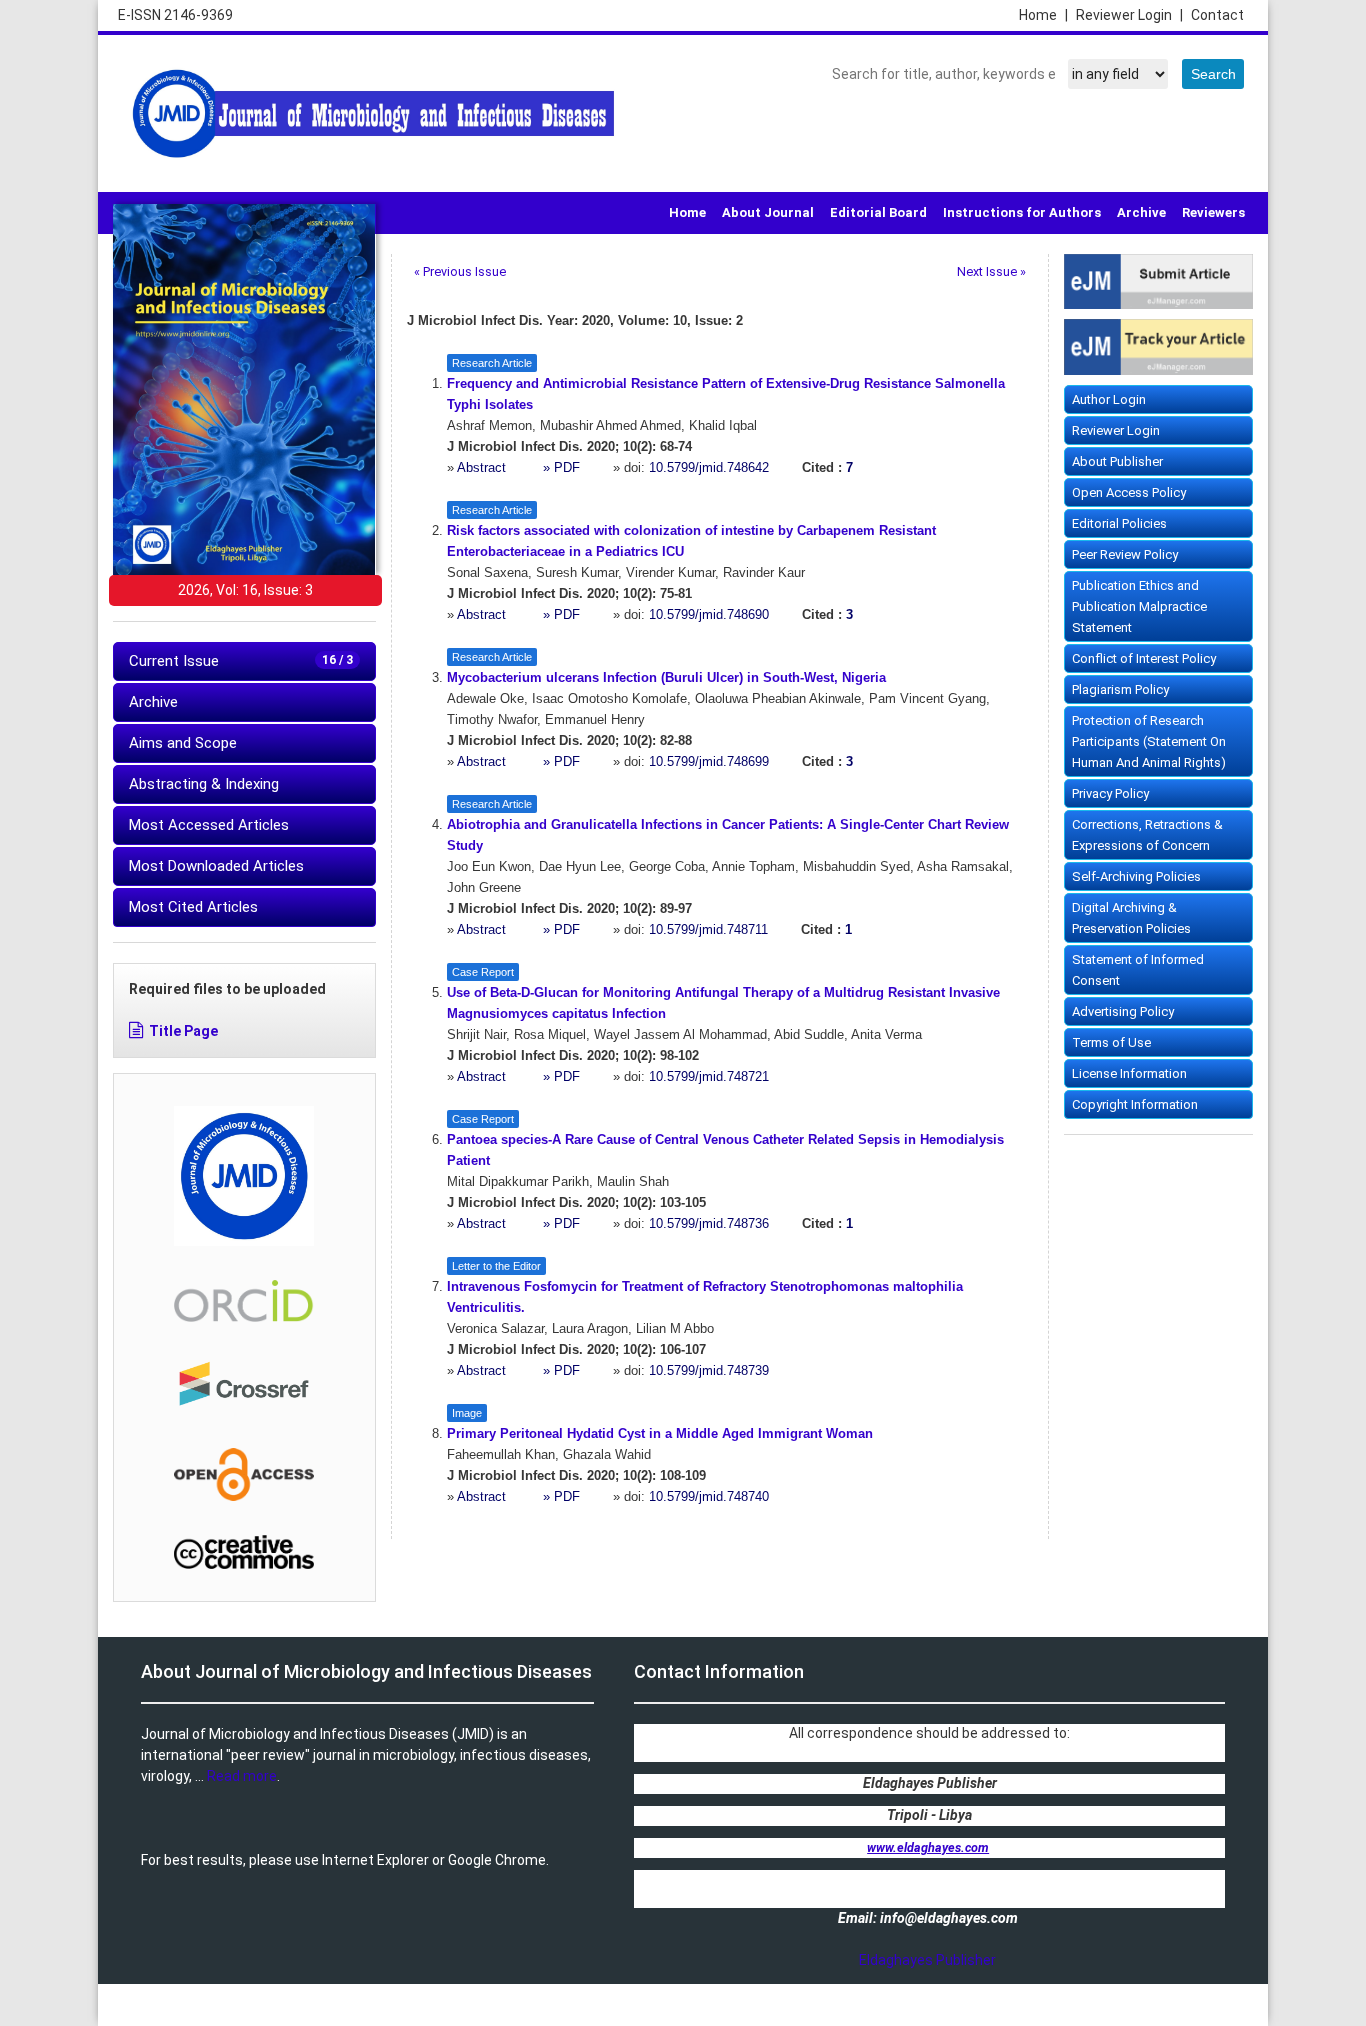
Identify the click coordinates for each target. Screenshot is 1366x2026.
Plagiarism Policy (1120, 689)
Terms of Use (1111, 1042)
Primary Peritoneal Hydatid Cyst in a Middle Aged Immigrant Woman (660, 1434)
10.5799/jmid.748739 (709, 1371)
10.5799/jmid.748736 (709, 1224)
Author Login (1109, 399)
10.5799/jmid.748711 (708, 930)
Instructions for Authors (1022, 212)
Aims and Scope (183, 743)
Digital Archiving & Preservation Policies (1131, 918)
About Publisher (1117, 461)
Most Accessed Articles (209, 825)
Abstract (483, 468)
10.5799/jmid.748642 (709, 468)
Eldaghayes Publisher (927, 1960)
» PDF (561, 468)
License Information (1129, 1073)
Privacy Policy (1110, 793)
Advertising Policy (1123, 1011)
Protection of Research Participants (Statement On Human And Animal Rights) (1149, 741)
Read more (242, 1776)
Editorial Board (878, 212)
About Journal (768, 212)
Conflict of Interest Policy (1144, 658)
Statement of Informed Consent (1138, 970)
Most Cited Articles (193, 907)
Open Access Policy (1129, 492)
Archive (1141, 212)
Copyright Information (1135, 1104)
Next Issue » (991, 271)
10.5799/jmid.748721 (709, 1077)
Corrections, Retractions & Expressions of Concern (1147, 835)
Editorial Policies (1119, 523)
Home (1043, 15)
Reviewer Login (1129, 15)
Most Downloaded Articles (216, 866)
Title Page (183, 1031)
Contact (1217, 15)
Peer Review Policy (1125, 554)
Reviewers (1213, 212)
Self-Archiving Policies (1136, 876)
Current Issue (241, 661)
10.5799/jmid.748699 (709, 762)
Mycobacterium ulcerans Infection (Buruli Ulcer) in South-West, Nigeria (666, 678)
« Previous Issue (460, 271)
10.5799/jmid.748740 (709, 1497)
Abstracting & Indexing (204, 784)
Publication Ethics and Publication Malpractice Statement (1139, 606)
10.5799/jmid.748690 (709, 615)
